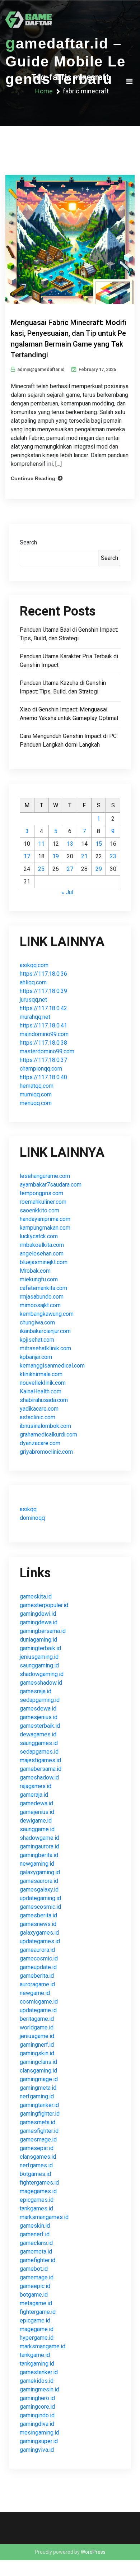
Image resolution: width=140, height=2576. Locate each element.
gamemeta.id (36, 2252)
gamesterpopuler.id (44, 1605)
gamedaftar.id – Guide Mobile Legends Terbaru (66, 61)
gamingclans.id (38, 2062)
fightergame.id (38, 2312)
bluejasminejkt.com (44, 1262)
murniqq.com (36, 1094)
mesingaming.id (39, 2433)
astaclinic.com (38, 1417)
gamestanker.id (39, 2372)
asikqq (28, 1509)
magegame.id (37, 2329)
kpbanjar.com (36, 1357)
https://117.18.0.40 (43, 1077)
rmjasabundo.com (42, 1297)
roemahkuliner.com (43, 1202)
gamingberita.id (39, 1855)
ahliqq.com (33, 982)
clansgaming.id (38, 2071)
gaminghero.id (37, 2398)
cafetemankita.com (43, 1288)
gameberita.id (37, 1976)
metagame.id (36, 2303)
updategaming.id (40, 1898)
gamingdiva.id (37, 2424)
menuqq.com (36, 1103)
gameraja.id (34, 1795)
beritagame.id (37, 2019)
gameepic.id (35, 2286)
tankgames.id (36, 2208)
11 (41, 844)
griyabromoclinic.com (46, 1452)
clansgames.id (38, 2157)
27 (70, 869)
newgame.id (35, 1993)
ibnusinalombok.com (45, 1426)
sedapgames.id (39, 1752)
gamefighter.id (38, 2260)
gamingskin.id (37, 2053)
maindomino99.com (44, 1034)
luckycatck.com (39, 1236)
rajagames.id (36, 1786)
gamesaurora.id (39, 1881)
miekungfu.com (39, 1279)
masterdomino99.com (47, 1051)
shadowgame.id (39, 1838)
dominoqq (32, 1518)
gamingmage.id (39, 2079)
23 (113, 856)
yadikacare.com (39, 1409)
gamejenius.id (37, 1812)
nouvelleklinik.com (43, 1383)
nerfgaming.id (37, 2096)
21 (84, 856)
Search (28, 542)
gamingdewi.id (38, 1614)
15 (99, 844)
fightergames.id (39, 2183)
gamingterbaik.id (40, 1648)
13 (70, 844)
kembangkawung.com (47, 1314)
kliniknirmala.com (41, 1374)
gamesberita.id (38, 1915)
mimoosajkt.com (40, 1305)
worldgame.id (37, 2027)
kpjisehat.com (37, 1340)
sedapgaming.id (40, 1700)
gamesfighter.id (39, 2131)
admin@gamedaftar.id (41, 369)
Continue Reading (33, 478)
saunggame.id (37, 1829)
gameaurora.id (37, 1950)
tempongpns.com (41, 1193)
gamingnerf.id (37, 2045)
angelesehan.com (42, 1254)
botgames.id (35, 2174)
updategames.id (40, 1941)
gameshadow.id (39, 1777)
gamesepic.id (37, 2148)
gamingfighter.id (40, 2114)
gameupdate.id (38, 1967)
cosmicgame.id (39, 2002)
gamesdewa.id (38, 1709)
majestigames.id (40, 1760)
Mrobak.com (35, 1271)
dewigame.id (36, 1821)
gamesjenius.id (39, 1717)
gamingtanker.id (39, 2105)
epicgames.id (37, 2200)
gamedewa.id (36, 1803)
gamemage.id (37, 2277)
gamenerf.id (35, 2234)
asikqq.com (34, 965)
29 (99, 869)
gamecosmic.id (39, 1958)
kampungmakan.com (45, 1228)
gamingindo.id (37, 2415)
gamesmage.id (38, 2139)
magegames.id (38, 2191)
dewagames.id (38, 1734)
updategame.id (38, 2010)
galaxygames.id (39, 1933)
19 (56, 856)
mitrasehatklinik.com (45, 1348)
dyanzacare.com (40, 1443)
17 (27, 856)
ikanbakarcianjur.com (45, 1331)
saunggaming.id (39, 1665)
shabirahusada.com (44, 1400)
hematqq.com (37, 1086)
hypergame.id (37, 2338)
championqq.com (41, 1069)
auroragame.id (37, 1984)
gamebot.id (34, 2269)
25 (41, 869)
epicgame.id (35, 2320)
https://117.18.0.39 (43, 991)
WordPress (93, 2552)
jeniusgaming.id (39, 1657)
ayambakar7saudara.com (51, 1185)
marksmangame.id (43, 2346)
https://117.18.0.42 (43, 1008)
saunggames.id (39, 1743)
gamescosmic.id (40, 1907)
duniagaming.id (38, 1640)
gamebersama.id (41, 1769)
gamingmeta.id (38, 2088)
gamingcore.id (37, 2407)
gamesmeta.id (38, 2122)
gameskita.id (36, 1596)
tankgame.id (35, 2355)
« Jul (67, 892)
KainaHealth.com (41, 1391)
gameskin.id (35, 2226)
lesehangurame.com (45, 1176)
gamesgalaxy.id (39, 1890)
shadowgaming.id (42, 1674)
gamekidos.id (37, 2381)
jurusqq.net (33, 1000)
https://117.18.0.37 (43, 1060)
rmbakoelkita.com (42, 1245)
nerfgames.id (36, 2165)
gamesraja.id (36, 1691)
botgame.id (34, 2295)
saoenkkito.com (39, 1210)
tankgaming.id (37, 2364)
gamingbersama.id (43, 1631)
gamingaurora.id (39, 1846)
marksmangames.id (44, 2217)
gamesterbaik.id (40, 1726)
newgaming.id (37, 1864)
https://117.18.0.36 (43, 974)
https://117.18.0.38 (43, 1043)
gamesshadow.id (41, 1683)
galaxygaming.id (40, 1872)
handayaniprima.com (45, 1219)
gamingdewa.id (39, 1622)
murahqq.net (35, 1017)
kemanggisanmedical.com (52, 1366)
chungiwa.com (37, 1322)
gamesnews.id (38, 1924)
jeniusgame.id (37, 2036)
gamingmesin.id (39, 2389)
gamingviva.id (37, 2450)
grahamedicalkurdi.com (48, 1435)
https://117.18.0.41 (43, 1025)
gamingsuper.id (39, 2441)
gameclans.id (36, 2243)
